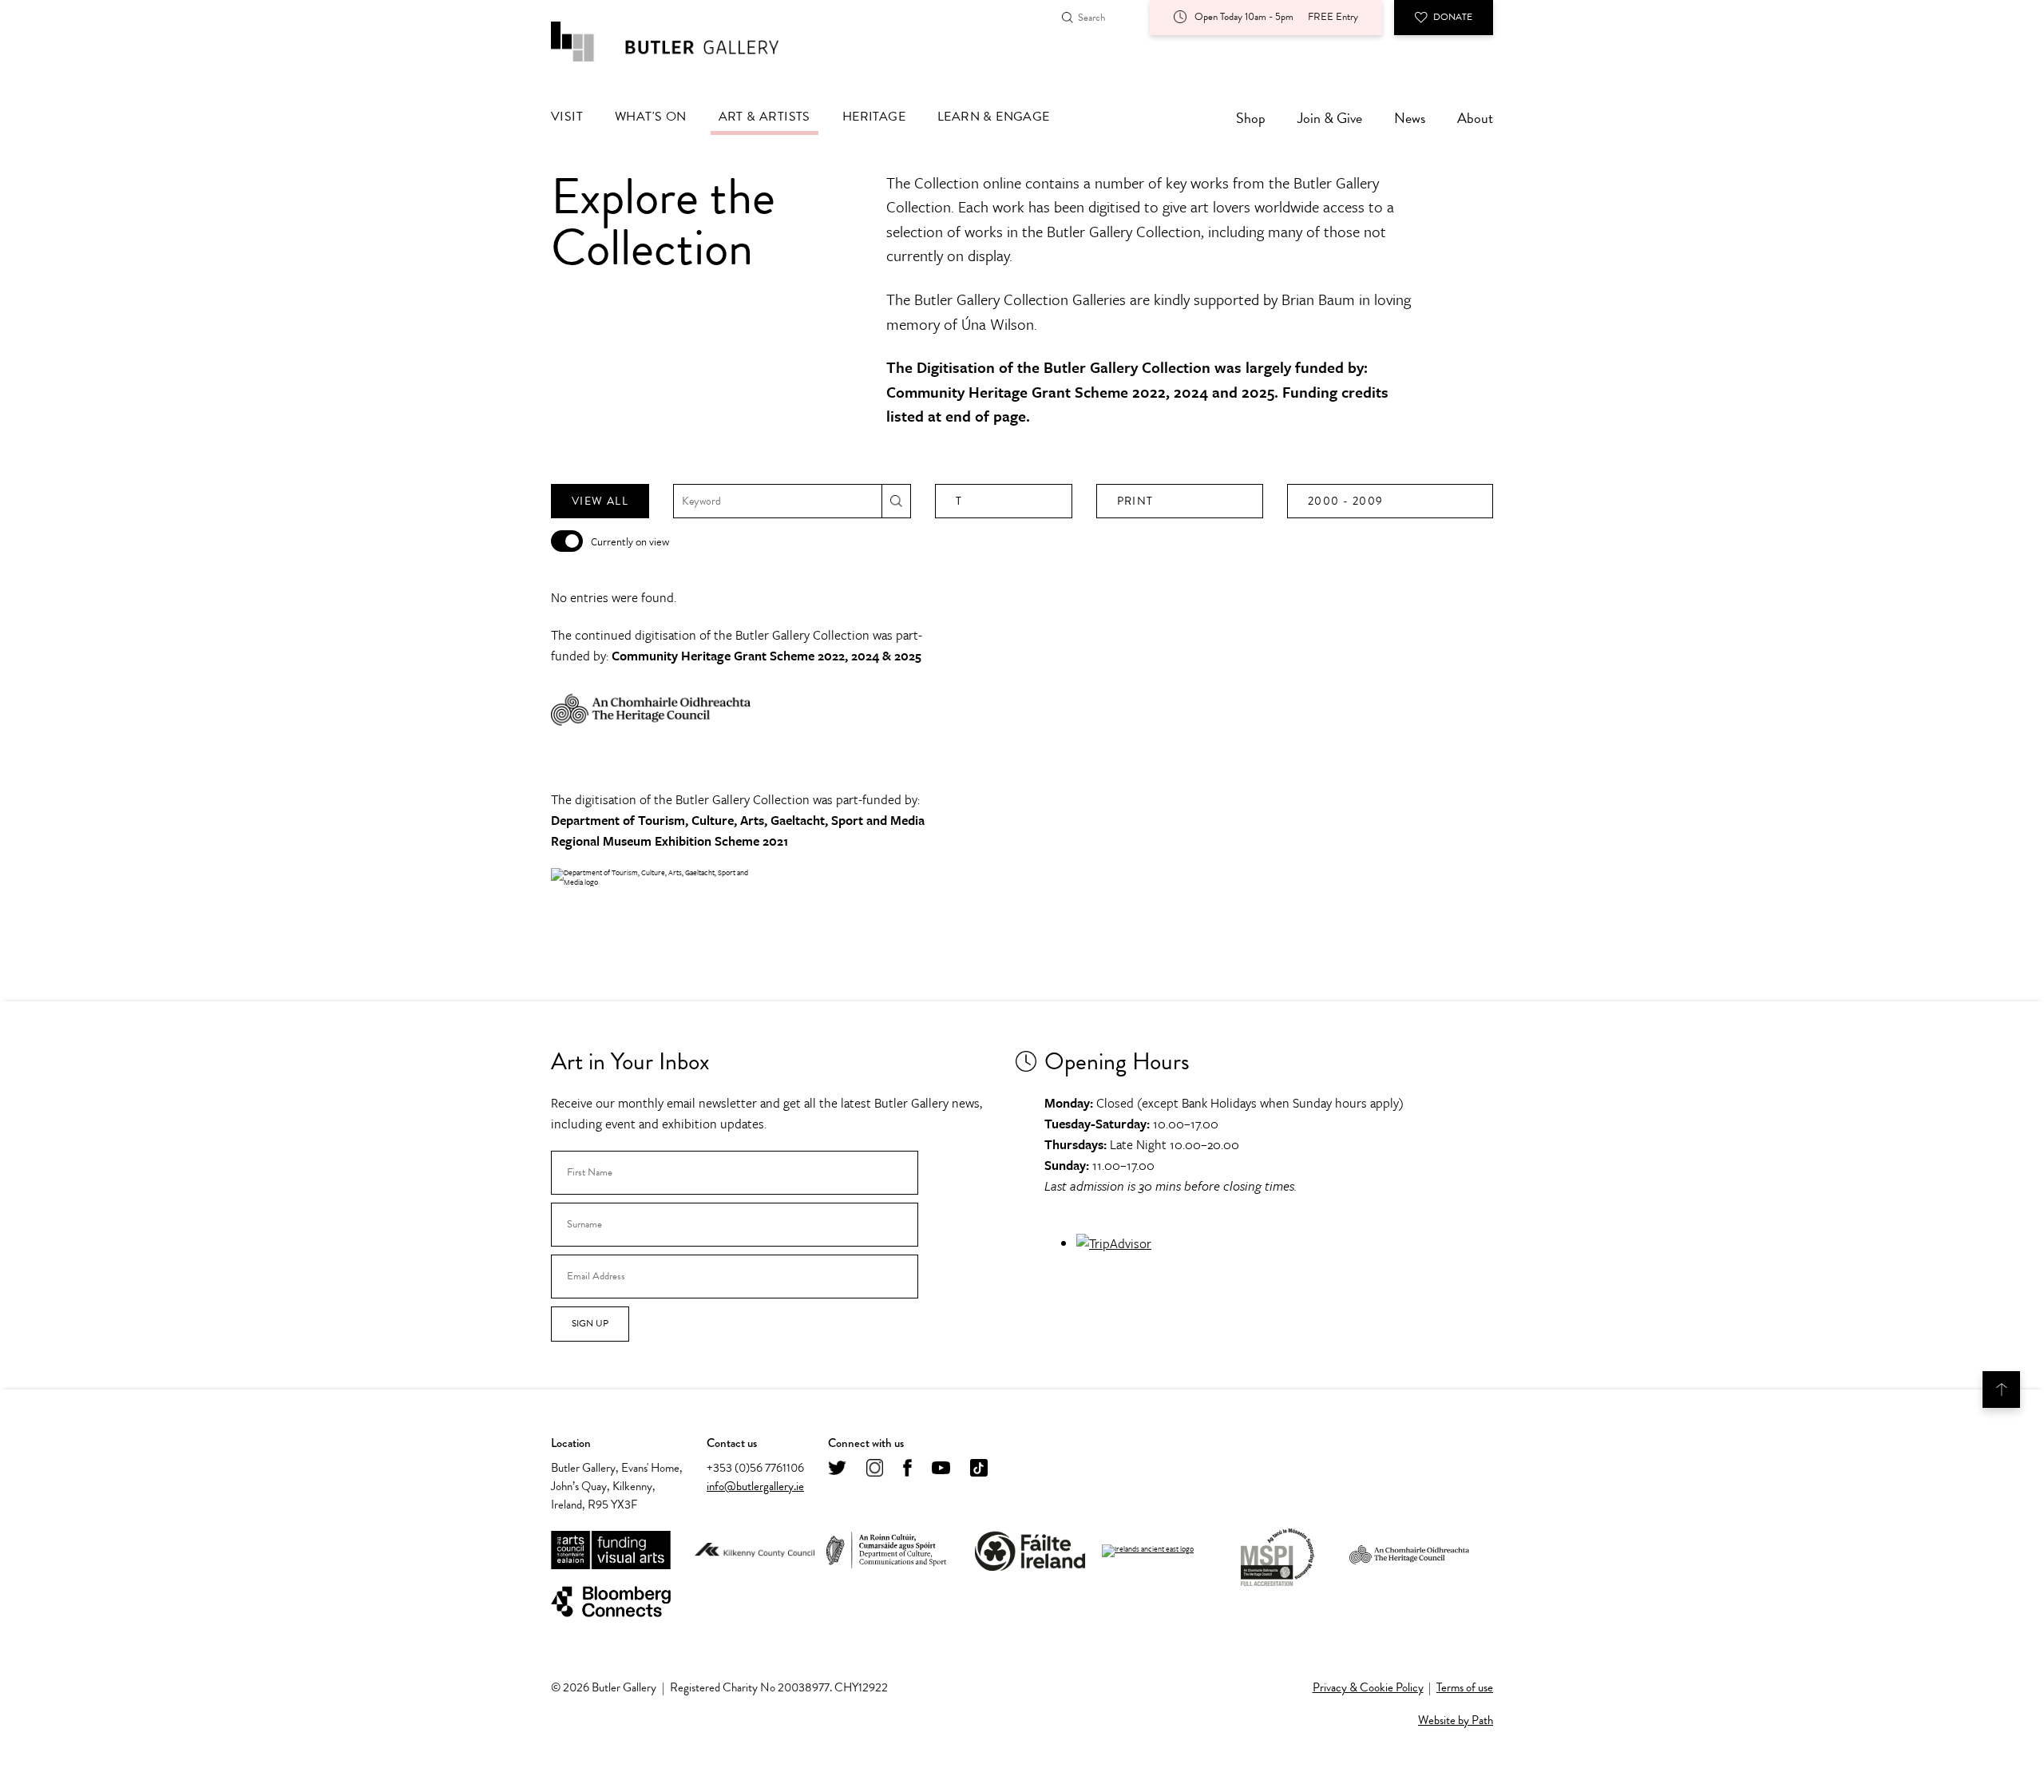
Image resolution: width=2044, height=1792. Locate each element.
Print (1135, 501)
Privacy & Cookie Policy (1368, 1687)
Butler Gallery (683, 42)
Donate (1453, 17)
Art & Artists (765, 117)
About (1475, 118)
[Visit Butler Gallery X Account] (837, 1469)
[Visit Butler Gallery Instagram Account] (875, 1469)
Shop (1251, 118)
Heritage (874, 117)
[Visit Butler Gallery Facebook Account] (907, 1469)
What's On (651, 117)
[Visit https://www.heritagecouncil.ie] (1409, 1551)
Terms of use (1465, 1687)
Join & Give (1330, 118)
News (1410, 118)
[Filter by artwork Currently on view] (567, 541)
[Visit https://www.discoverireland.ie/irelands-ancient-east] (1148, 1551)
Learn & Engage (994, 117)
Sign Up (590, 1323)
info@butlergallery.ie (755, 1486)
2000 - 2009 (1345, 501)
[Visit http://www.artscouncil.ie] (611, 1551)
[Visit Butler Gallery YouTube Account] (941, 1469)
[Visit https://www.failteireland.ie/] (1030, 1551)
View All (600, 501)
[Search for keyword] (896, 501)
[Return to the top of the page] (2001, 1390)
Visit (567, 117)
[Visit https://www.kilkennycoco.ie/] (755, 1551)
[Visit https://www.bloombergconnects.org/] (611, 1602)
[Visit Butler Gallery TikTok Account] (979, 1469)
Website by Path (1456, 1720)
